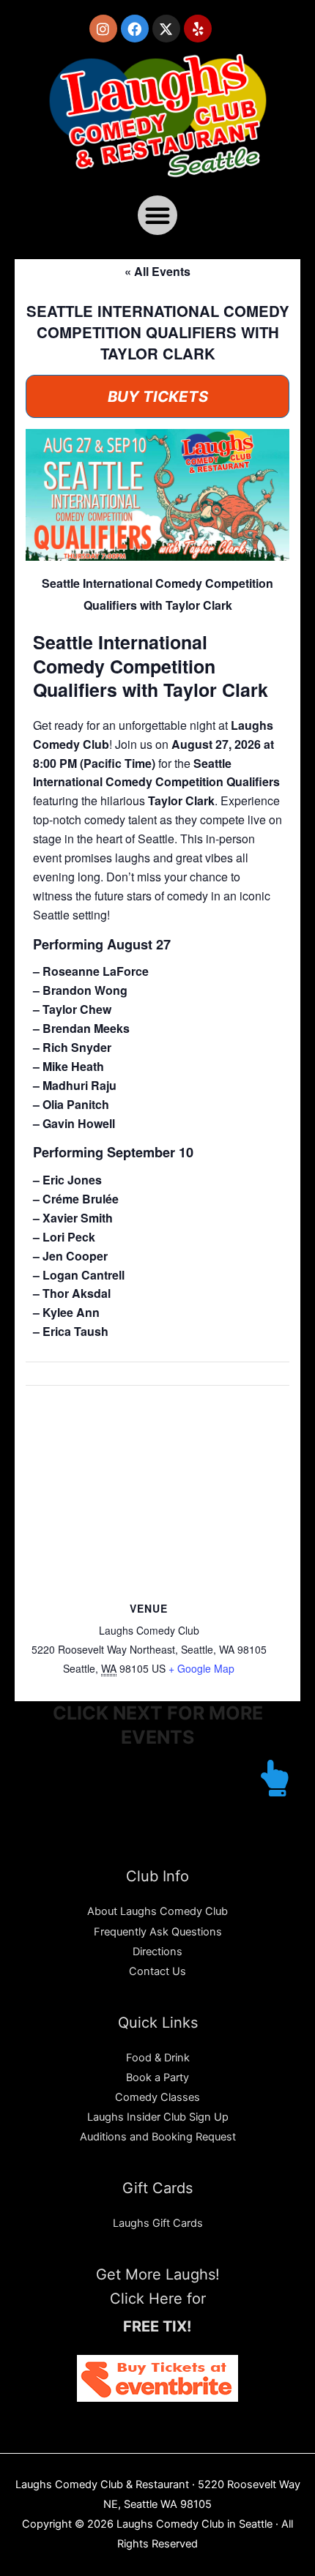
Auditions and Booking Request (158, 2137)
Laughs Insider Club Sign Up (158, 2117)
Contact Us (157, 1971)
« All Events (157, 271)
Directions (157, 1952)
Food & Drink (158, 2058)
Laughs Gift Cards (158, 2223)
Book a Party (157, 2077)
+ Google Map (201, 1668)
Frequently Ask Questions (158, 1932)
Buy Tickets (158, 396)
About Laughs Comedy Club (157, 1911)
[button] (157, 215)
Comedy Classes (157, 2097)
